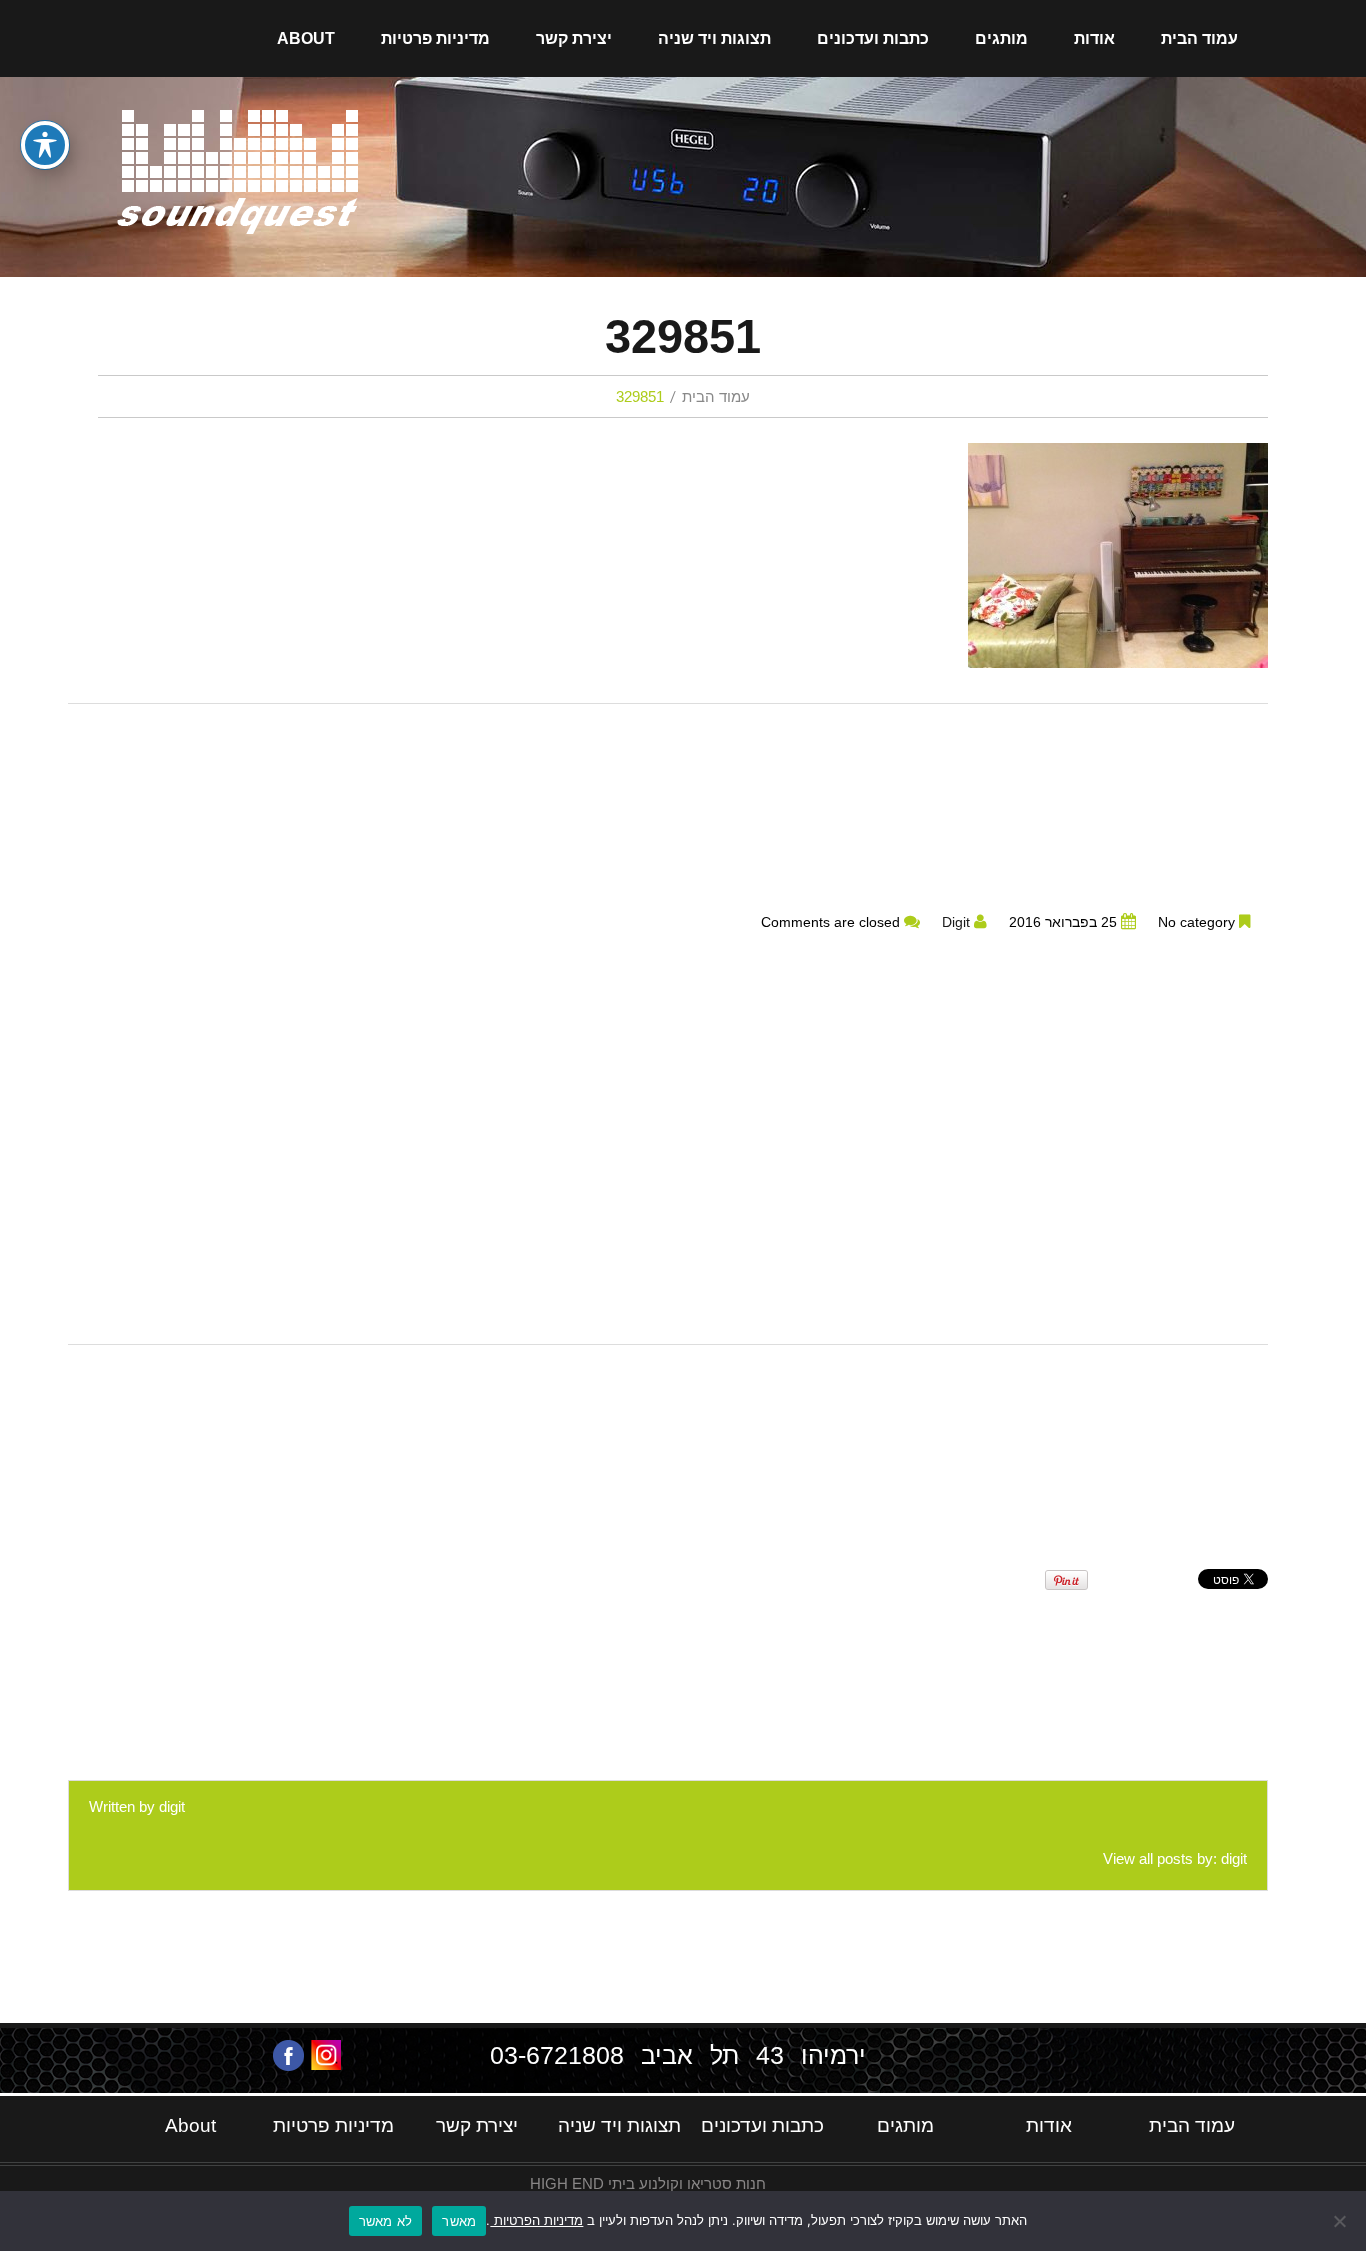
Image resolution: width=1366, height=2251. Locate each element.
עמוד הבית (1199, 38)
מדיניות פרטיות (435, 38)
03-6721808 (557, 2055)
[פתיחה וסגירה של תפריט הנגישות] (45, 145)
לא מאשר (386, 2221)
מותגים (1001, 38)
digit (956, 922)
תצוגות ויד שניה (714, 38)
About (306, 38)
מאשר (459, 2221)
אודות (1094, 38)
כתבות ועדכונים (873, 38)
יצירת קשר (574, 38)
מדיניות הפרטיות (536, 2220)
